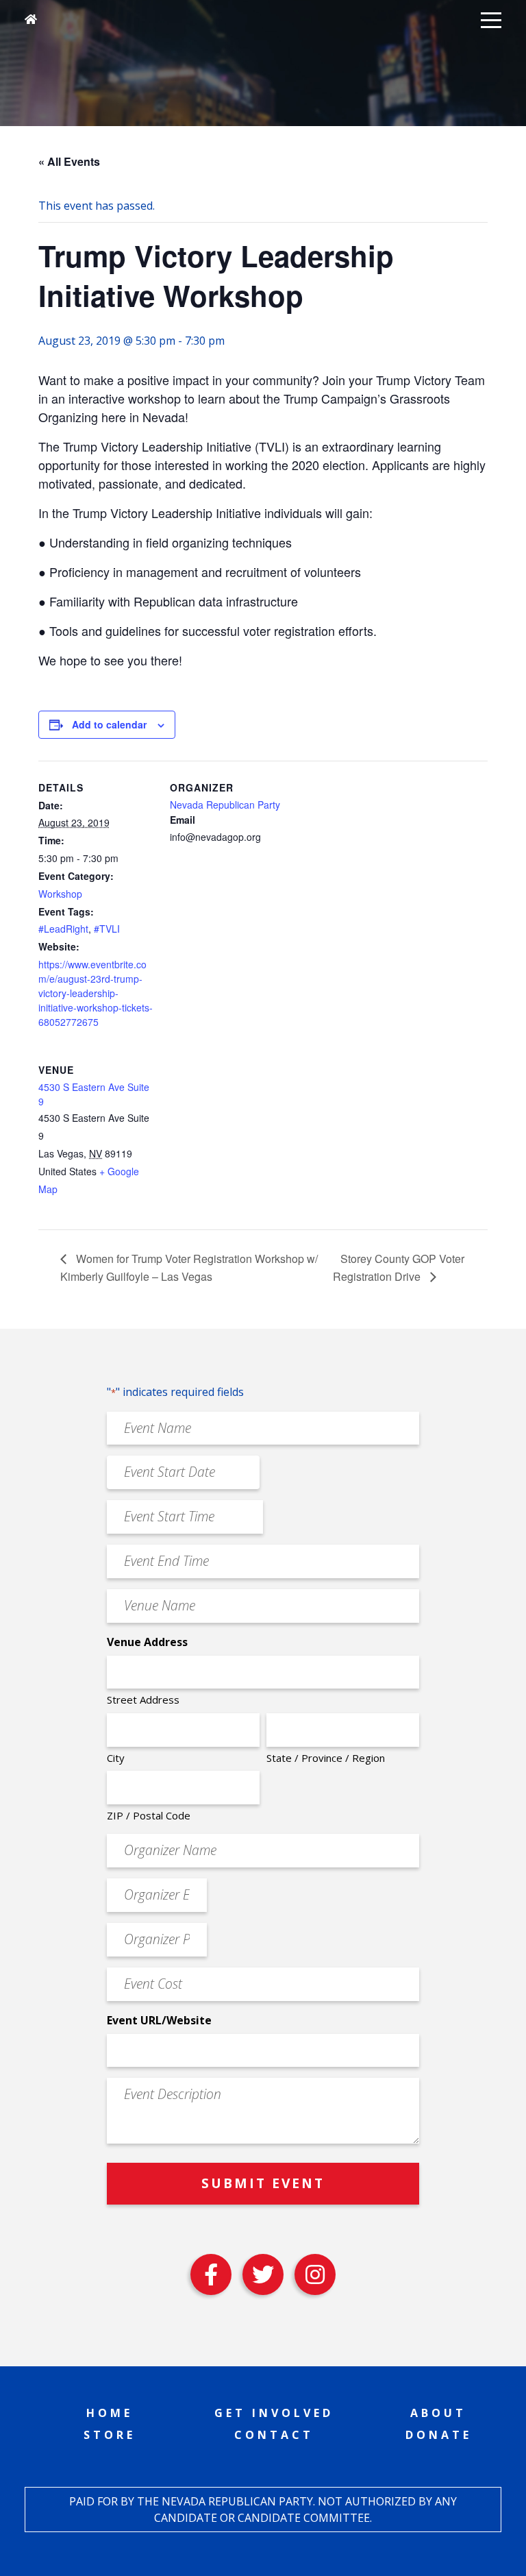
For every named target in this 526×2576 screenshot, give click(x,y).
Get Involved (274, 2413)
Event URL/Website (159, 2020)
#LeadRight (63, 929)
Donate (439, 2435)
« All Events (69, 161)
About (438, 2413)
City (116, 1758)
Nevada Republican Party (225, 805)
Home (110, 2413)
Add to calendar (109, 724)
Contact (274, 2435)
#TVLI (107, 929)
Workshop (60, 894)
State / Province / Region (326, 1758)
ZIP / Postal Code (149, 1815)
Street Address (143, 1700)
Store (110, 2435)
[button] (491, 19)
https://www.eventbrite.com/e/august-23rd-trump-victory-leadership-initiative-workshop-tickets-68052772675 (96, 993)
